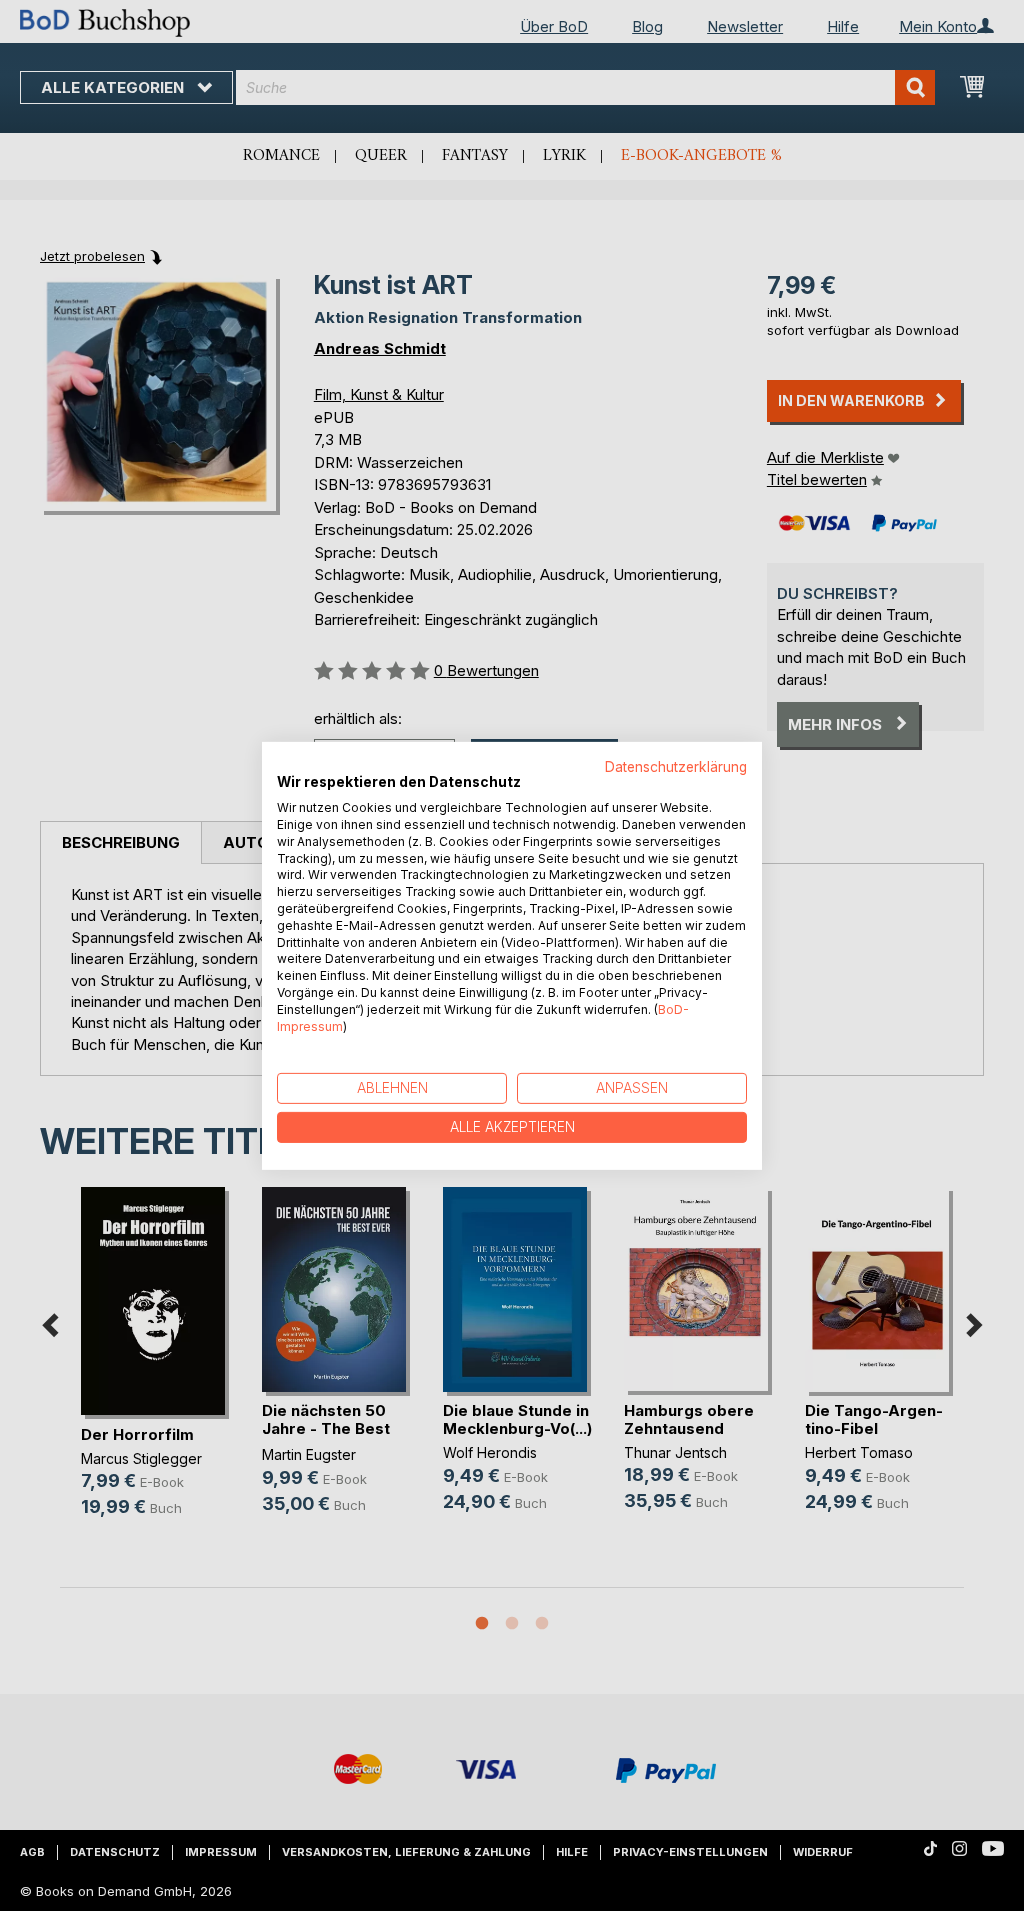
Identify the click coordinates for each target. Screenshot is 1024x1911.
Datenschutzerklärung (676, 766)
